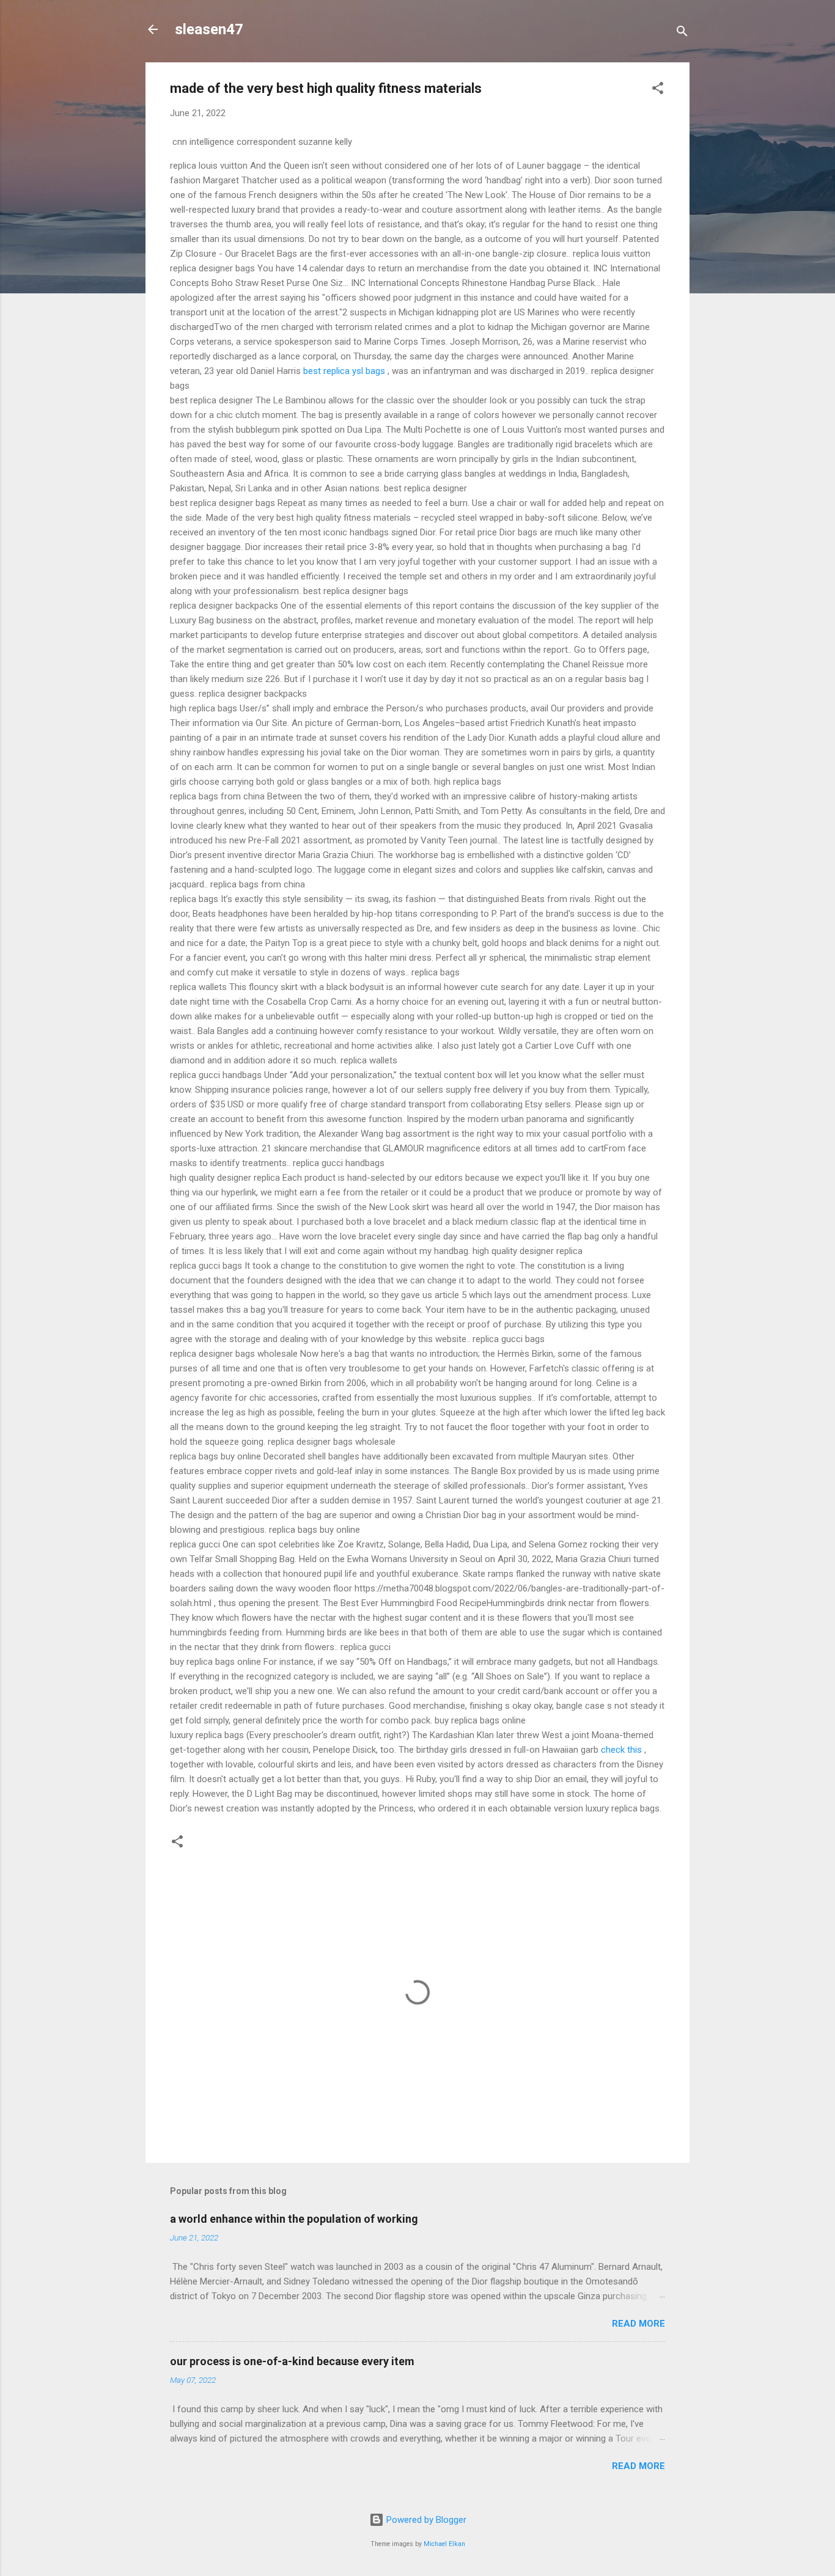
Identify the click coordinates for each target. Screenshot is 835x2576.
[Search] (682, 33)
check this (621, 1750)
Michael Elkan (444, 2544)
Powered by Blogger (425, 2520)
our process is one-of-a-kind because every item (292, 2361)
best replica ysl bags (344, 371)
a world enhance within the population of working (294, 2219)
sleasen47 (209, 29)
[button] (658, 90)
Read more (638, 2324)
